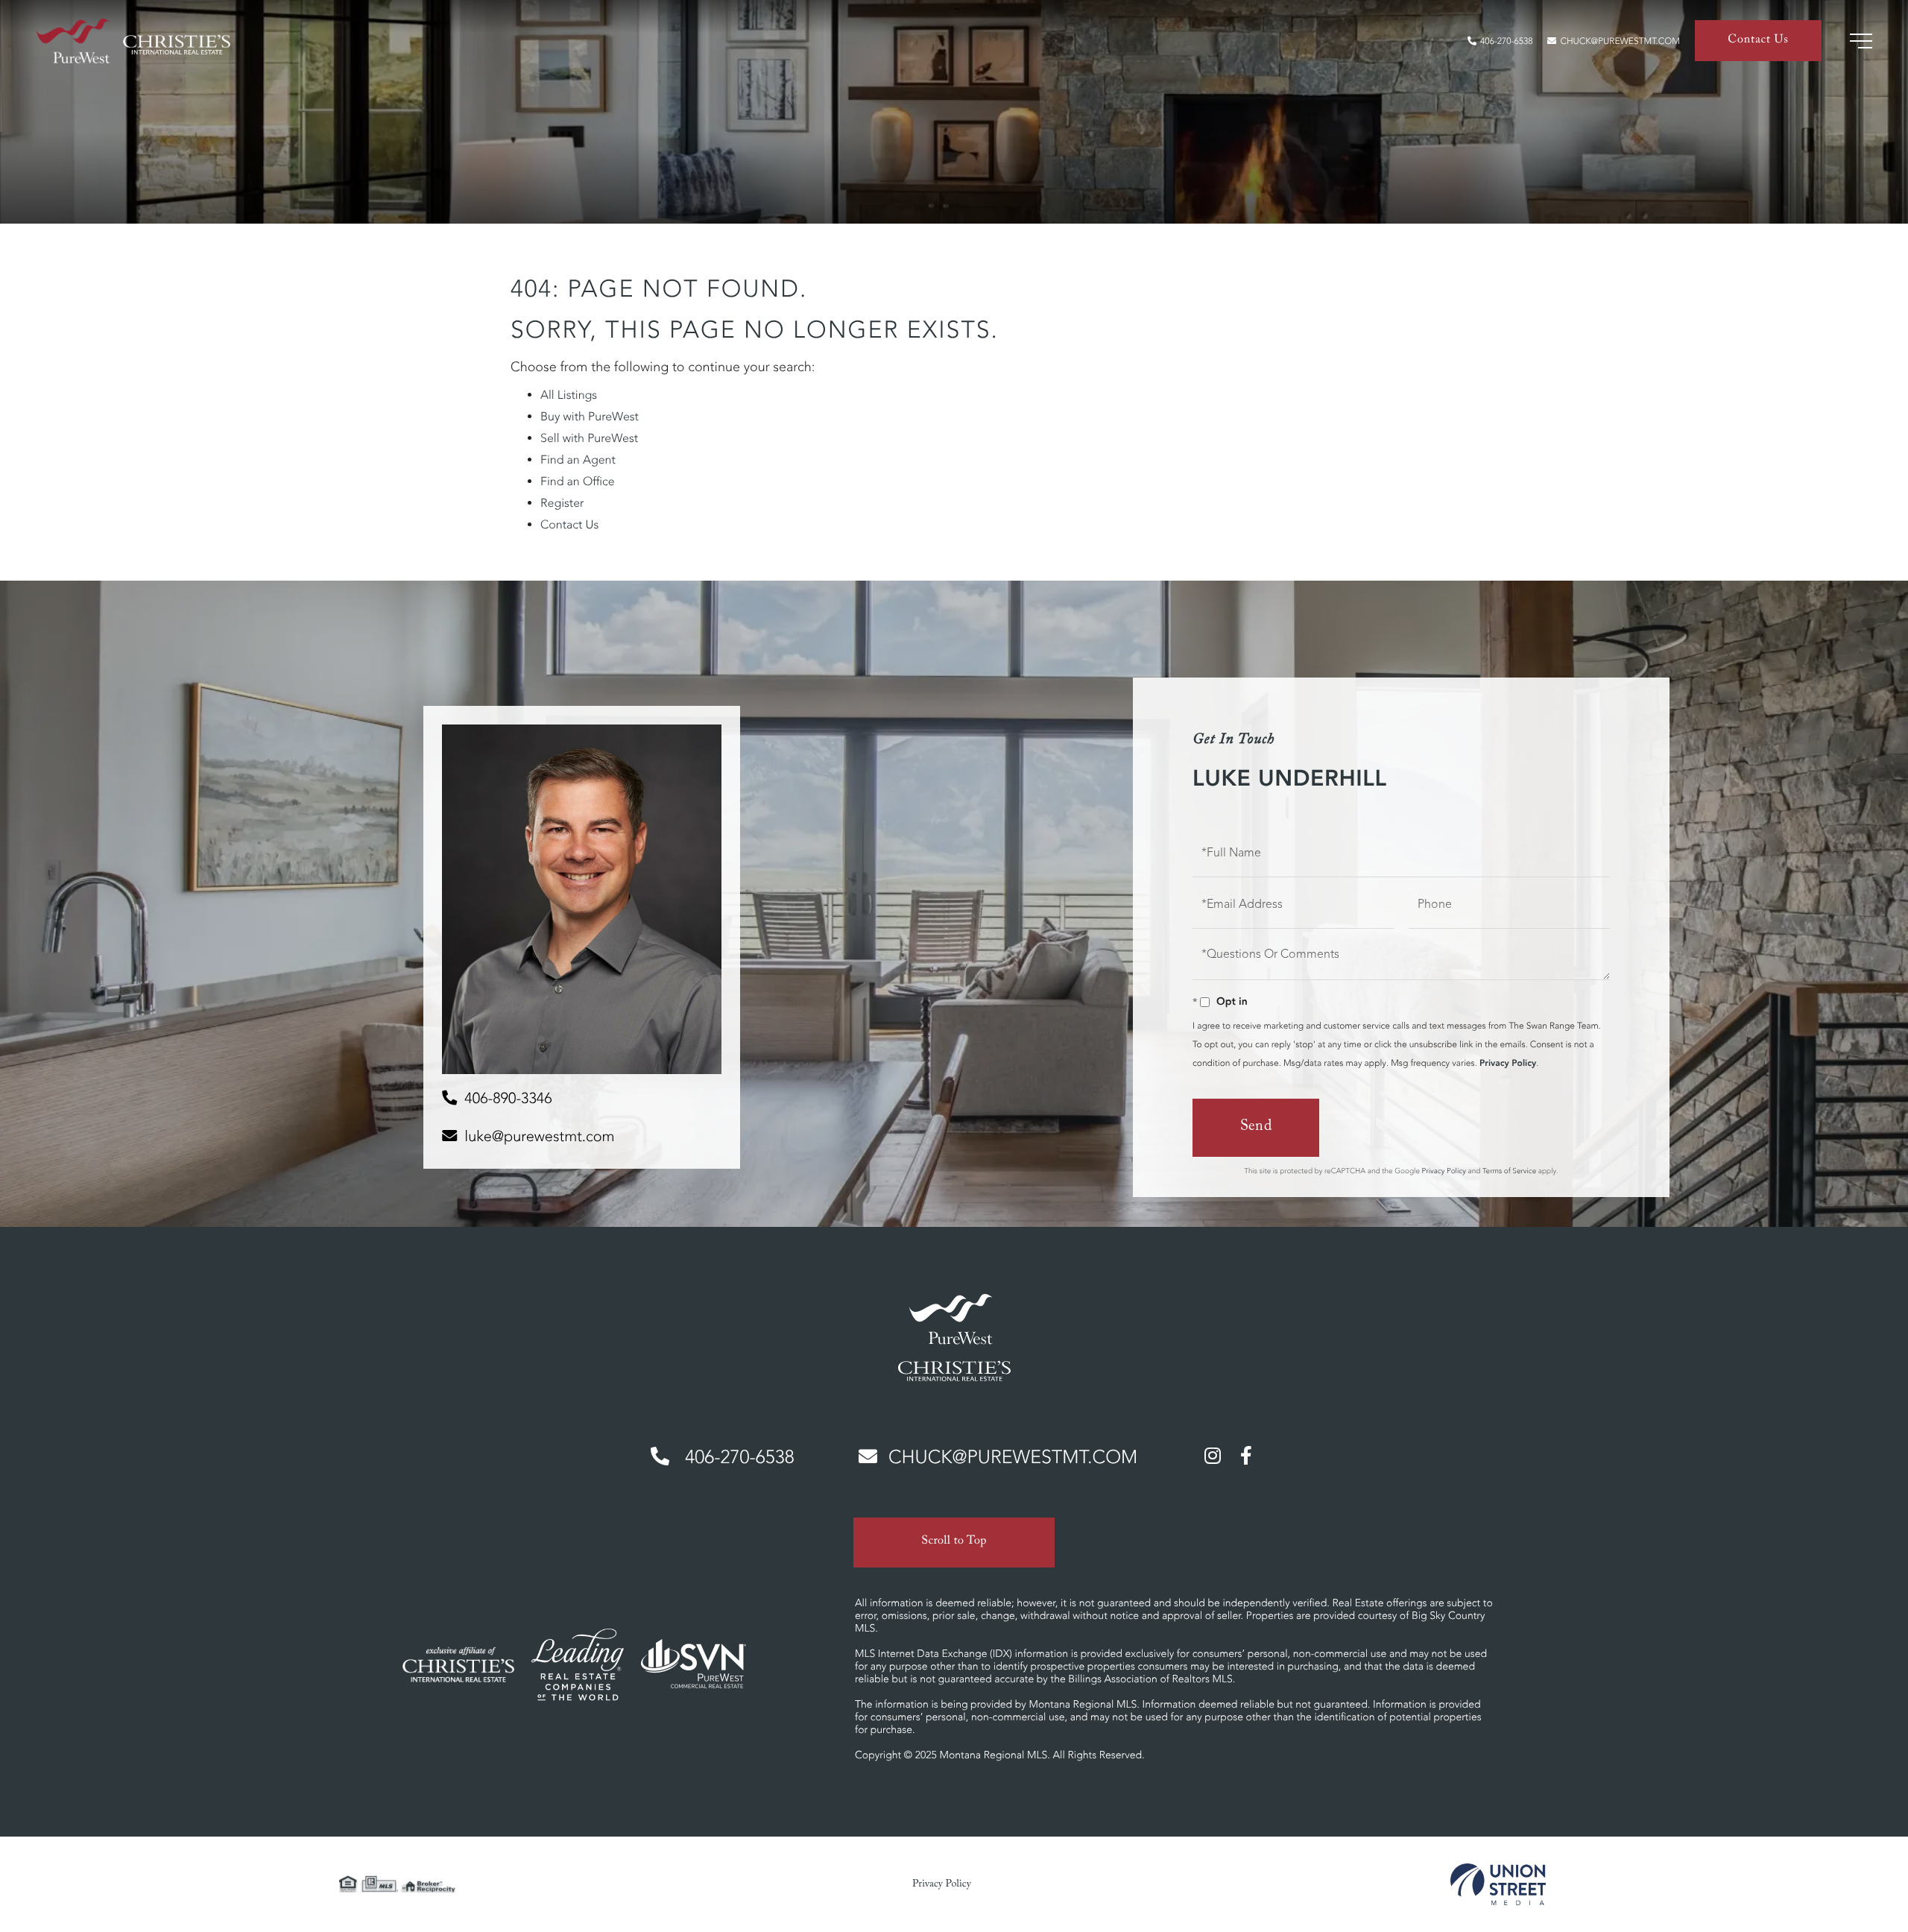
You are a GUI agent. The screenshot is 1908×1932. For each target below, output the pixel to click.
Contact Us (1758, 41)
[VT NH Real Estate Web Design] (1498, 1884)
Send (1256, 1128)
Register (562, 503)
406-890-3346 (508, 1098)
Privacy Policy (1508, 1063)
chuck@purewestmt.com (1620, 41)
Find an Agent (578, 460)
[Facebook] (1246, 1455)
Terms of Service (1509, 1171)
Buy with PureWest (590, 417)
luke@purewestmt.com (539, 1136)
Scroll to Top (954, 1543)
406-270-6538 (1506, 41)
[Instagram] (1213, 1455)
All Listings (569, 395)
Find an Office (578, 482)
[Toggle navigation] (1861, 41)
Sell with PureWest (589, 438)
